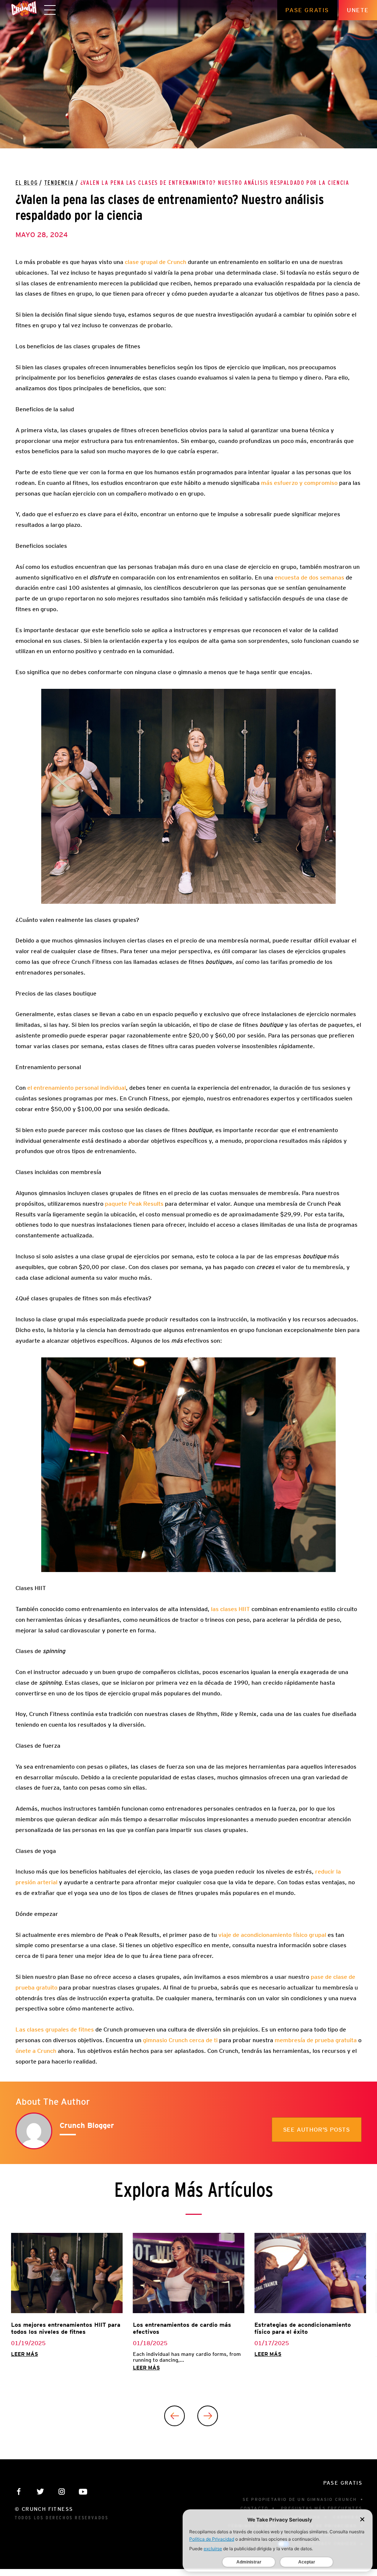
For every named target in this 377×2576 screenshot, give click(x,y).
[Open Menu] (50, 10)
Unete (358, 10)
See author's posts (317, 2130)
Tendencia (59, 183)
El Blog (27, 183)
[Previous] (175, 2416)
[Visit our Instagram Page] (62, 2492)
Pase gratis (307, 10)
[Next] (208, 2416)
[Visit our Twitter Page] (40, 2492)
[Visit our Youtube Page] (83, 2492)
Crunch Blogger (87, 2125)
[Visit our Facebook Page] (19, 2492)
